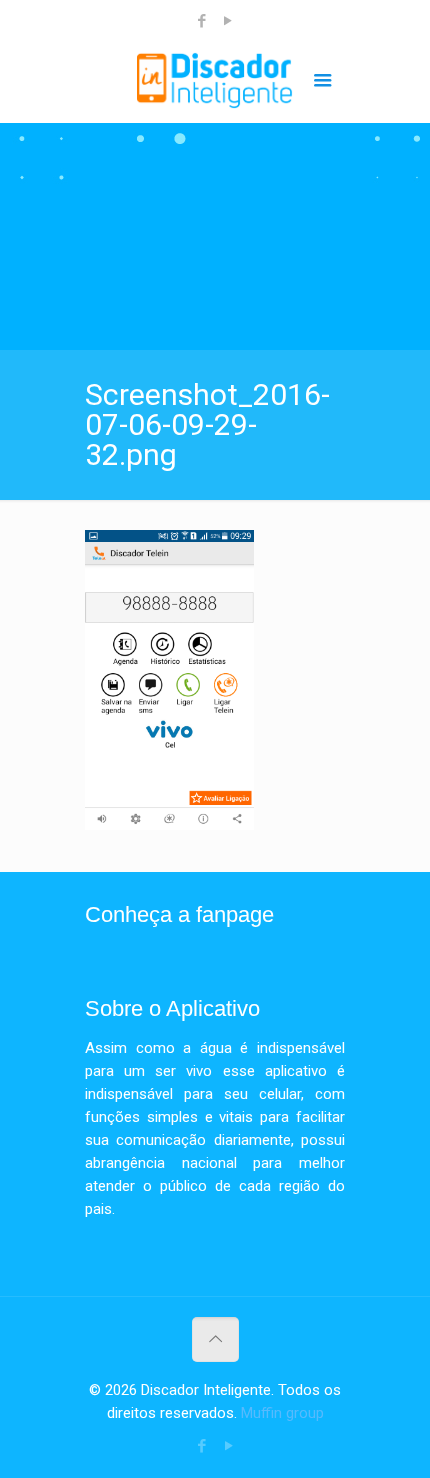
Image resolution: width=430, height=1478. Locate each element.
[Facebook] (202, 21)
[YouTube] (228, 21)
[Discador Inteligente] (215, 83)
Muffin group (282, 1413)
